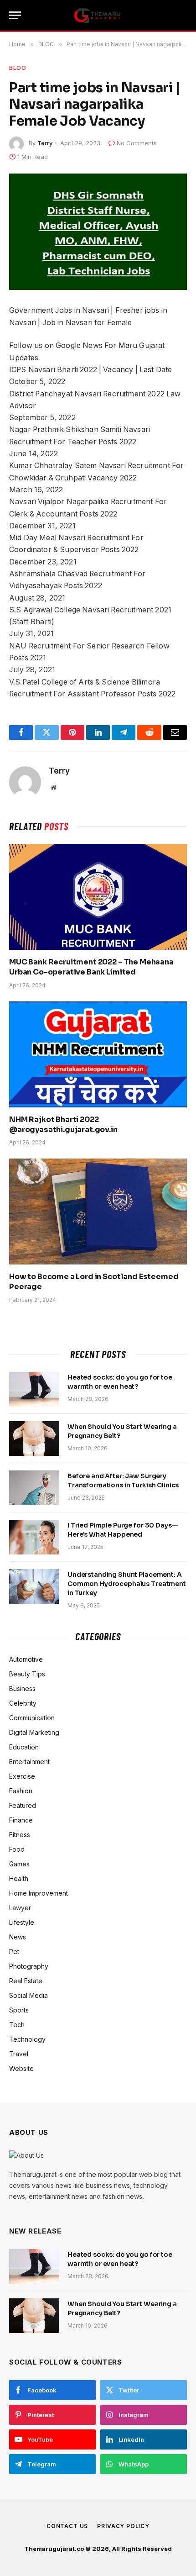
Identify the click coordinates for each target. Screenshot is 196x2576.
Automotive (26, 1659)
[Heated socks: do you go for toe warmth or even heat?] (34, 1389)
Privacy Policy (123, 2526)
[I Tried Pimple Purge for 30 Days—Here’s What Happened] (34, 1537)
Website (21, 2068)
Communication (32, 1718)
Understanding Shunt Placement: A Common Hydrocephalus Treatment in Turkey (127, 1584)
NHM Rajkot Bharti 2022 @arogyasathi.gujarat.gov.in (63, 1125)
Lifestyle (22, 1922)
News (18, 1937)
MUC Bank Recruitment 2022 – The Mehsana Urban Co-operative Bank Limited (91, 967)
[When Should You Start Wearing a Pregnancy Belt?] (34, 1438)
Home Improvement (39, 1893)
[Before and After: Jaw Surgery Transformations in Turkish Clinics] (34, 1488)
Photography (29, 1966)
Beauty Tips (27, 1674)
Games (19, 1864)
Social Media (28, 1995)
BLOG (18, 68)
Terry (45, 143)
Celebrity (23, 1703)
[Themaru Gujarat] (98, 16)
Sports (19, 2010)
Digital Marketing (34, 1732)
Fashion (21, 1791)
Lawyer (20, 1908)
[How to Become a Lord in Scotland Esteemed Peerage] (98, 1212)
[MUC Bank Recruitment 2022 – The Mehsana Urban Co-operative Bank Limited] (98, 897)
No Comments (137, 143)
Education (24, 1747)
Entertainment (29, 1762)
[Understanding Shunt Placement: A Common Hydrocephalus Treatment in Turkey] (34, 1586)
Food (17, 1849)
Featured (23, 1805)
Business (22, 1688)
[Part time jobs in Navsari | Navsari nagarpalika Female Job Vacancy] (98, 232)
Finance (21, 1820)
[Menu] (15, 15)
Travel (19, 2054)
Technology (27, 2039)
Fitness (20, 1835)
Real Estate (26, 1981)
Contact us (67, 2526)
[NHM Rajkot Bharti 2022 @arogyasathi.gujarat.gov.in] (98, 1054)
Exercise (22, 1776)
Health (19, 1878)
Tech (17, 2025)
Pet (14, 1952)
